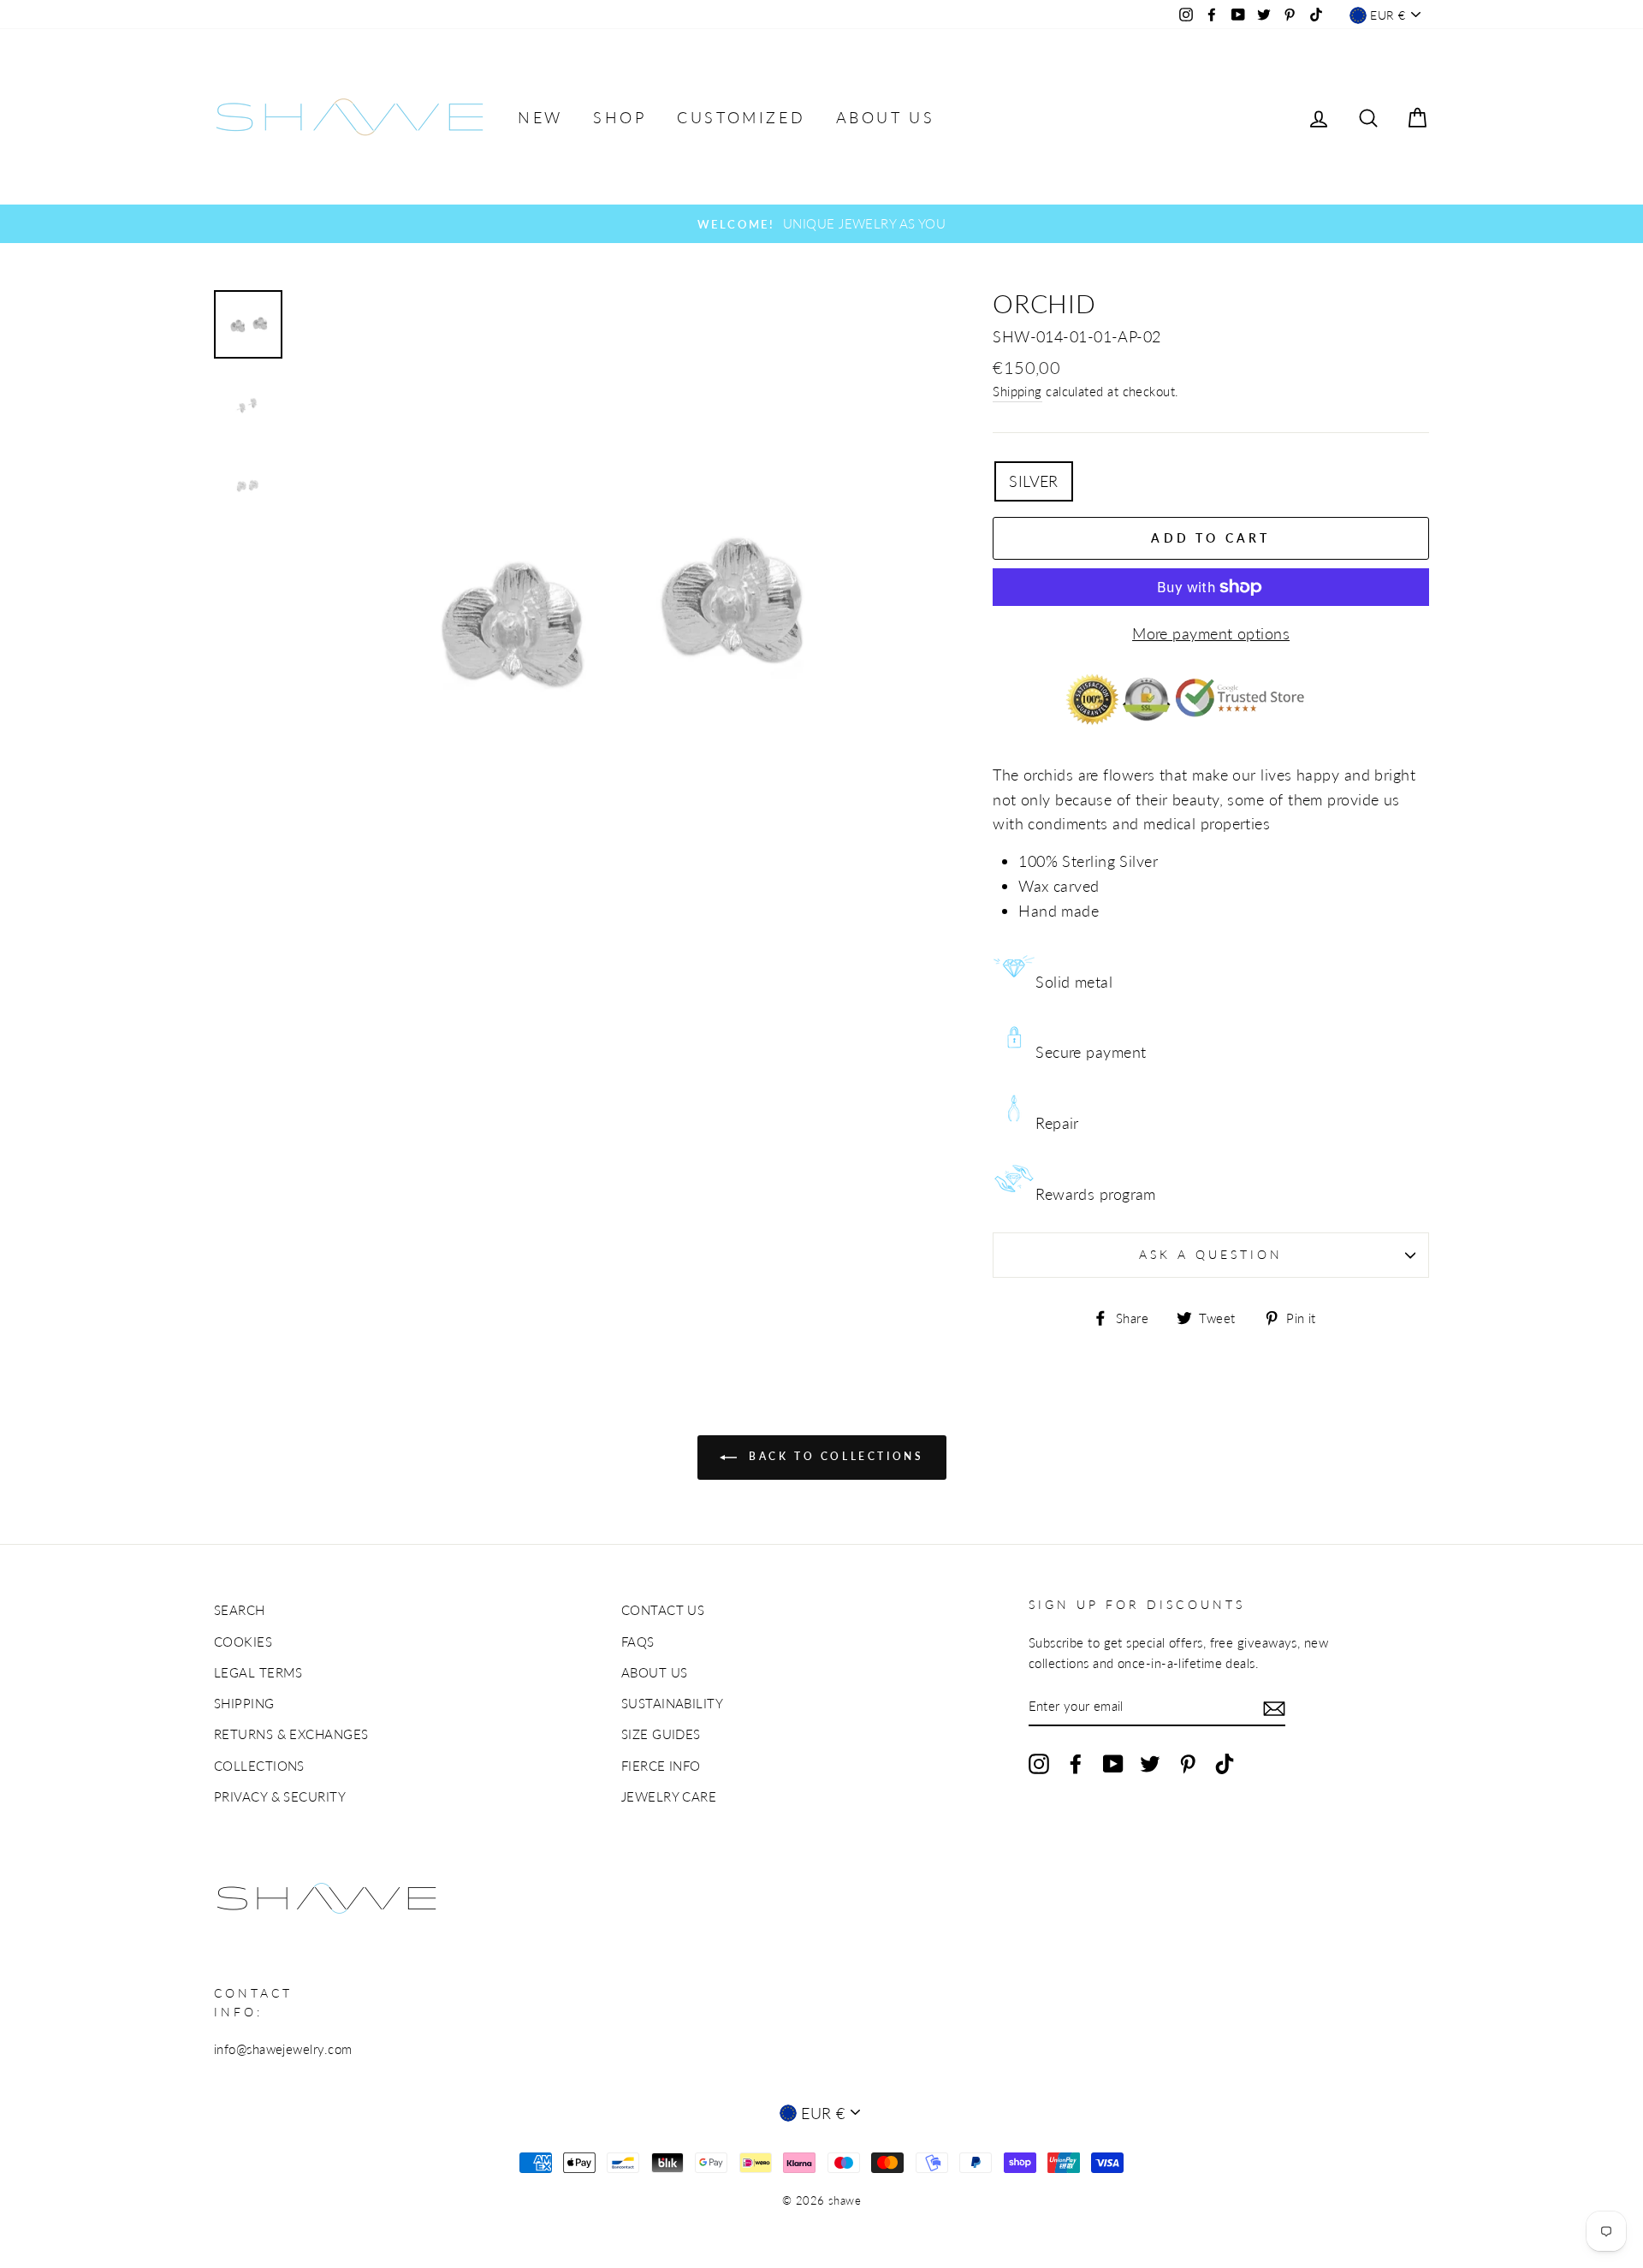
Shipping (1017, 391)
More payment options (1211, 633)
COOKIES (243, 1642)
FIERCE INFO (661, 1766)
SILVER (1034, 481)
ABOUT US (886, 117)
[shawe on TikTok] (1225, 1763)
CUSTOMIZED (741, 117)
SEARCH (240, 1610)
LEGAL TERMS (258, 1672)
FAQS (638, 1642)
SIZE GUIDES (661, 1734)
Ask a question (1211, 1255)
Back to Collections (834, 1456)
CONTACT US (663, 1610)
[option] (821, 223)
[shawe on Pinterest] (1188, 1763)
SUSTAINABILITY (672, 1703)
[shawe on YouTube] (1113, 1763)
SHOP (620, 117)
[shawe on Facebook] (1076, 1763)
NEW (540, 117)
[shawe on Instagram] (1039, 1763)
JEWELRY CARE (669, 1796)
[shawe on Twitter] (1150, 1763)
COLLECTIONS (259, 1766)
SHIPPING (244, 1703)
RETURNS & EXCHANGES (291, 1734)
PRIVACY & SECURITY (280, 1796)
